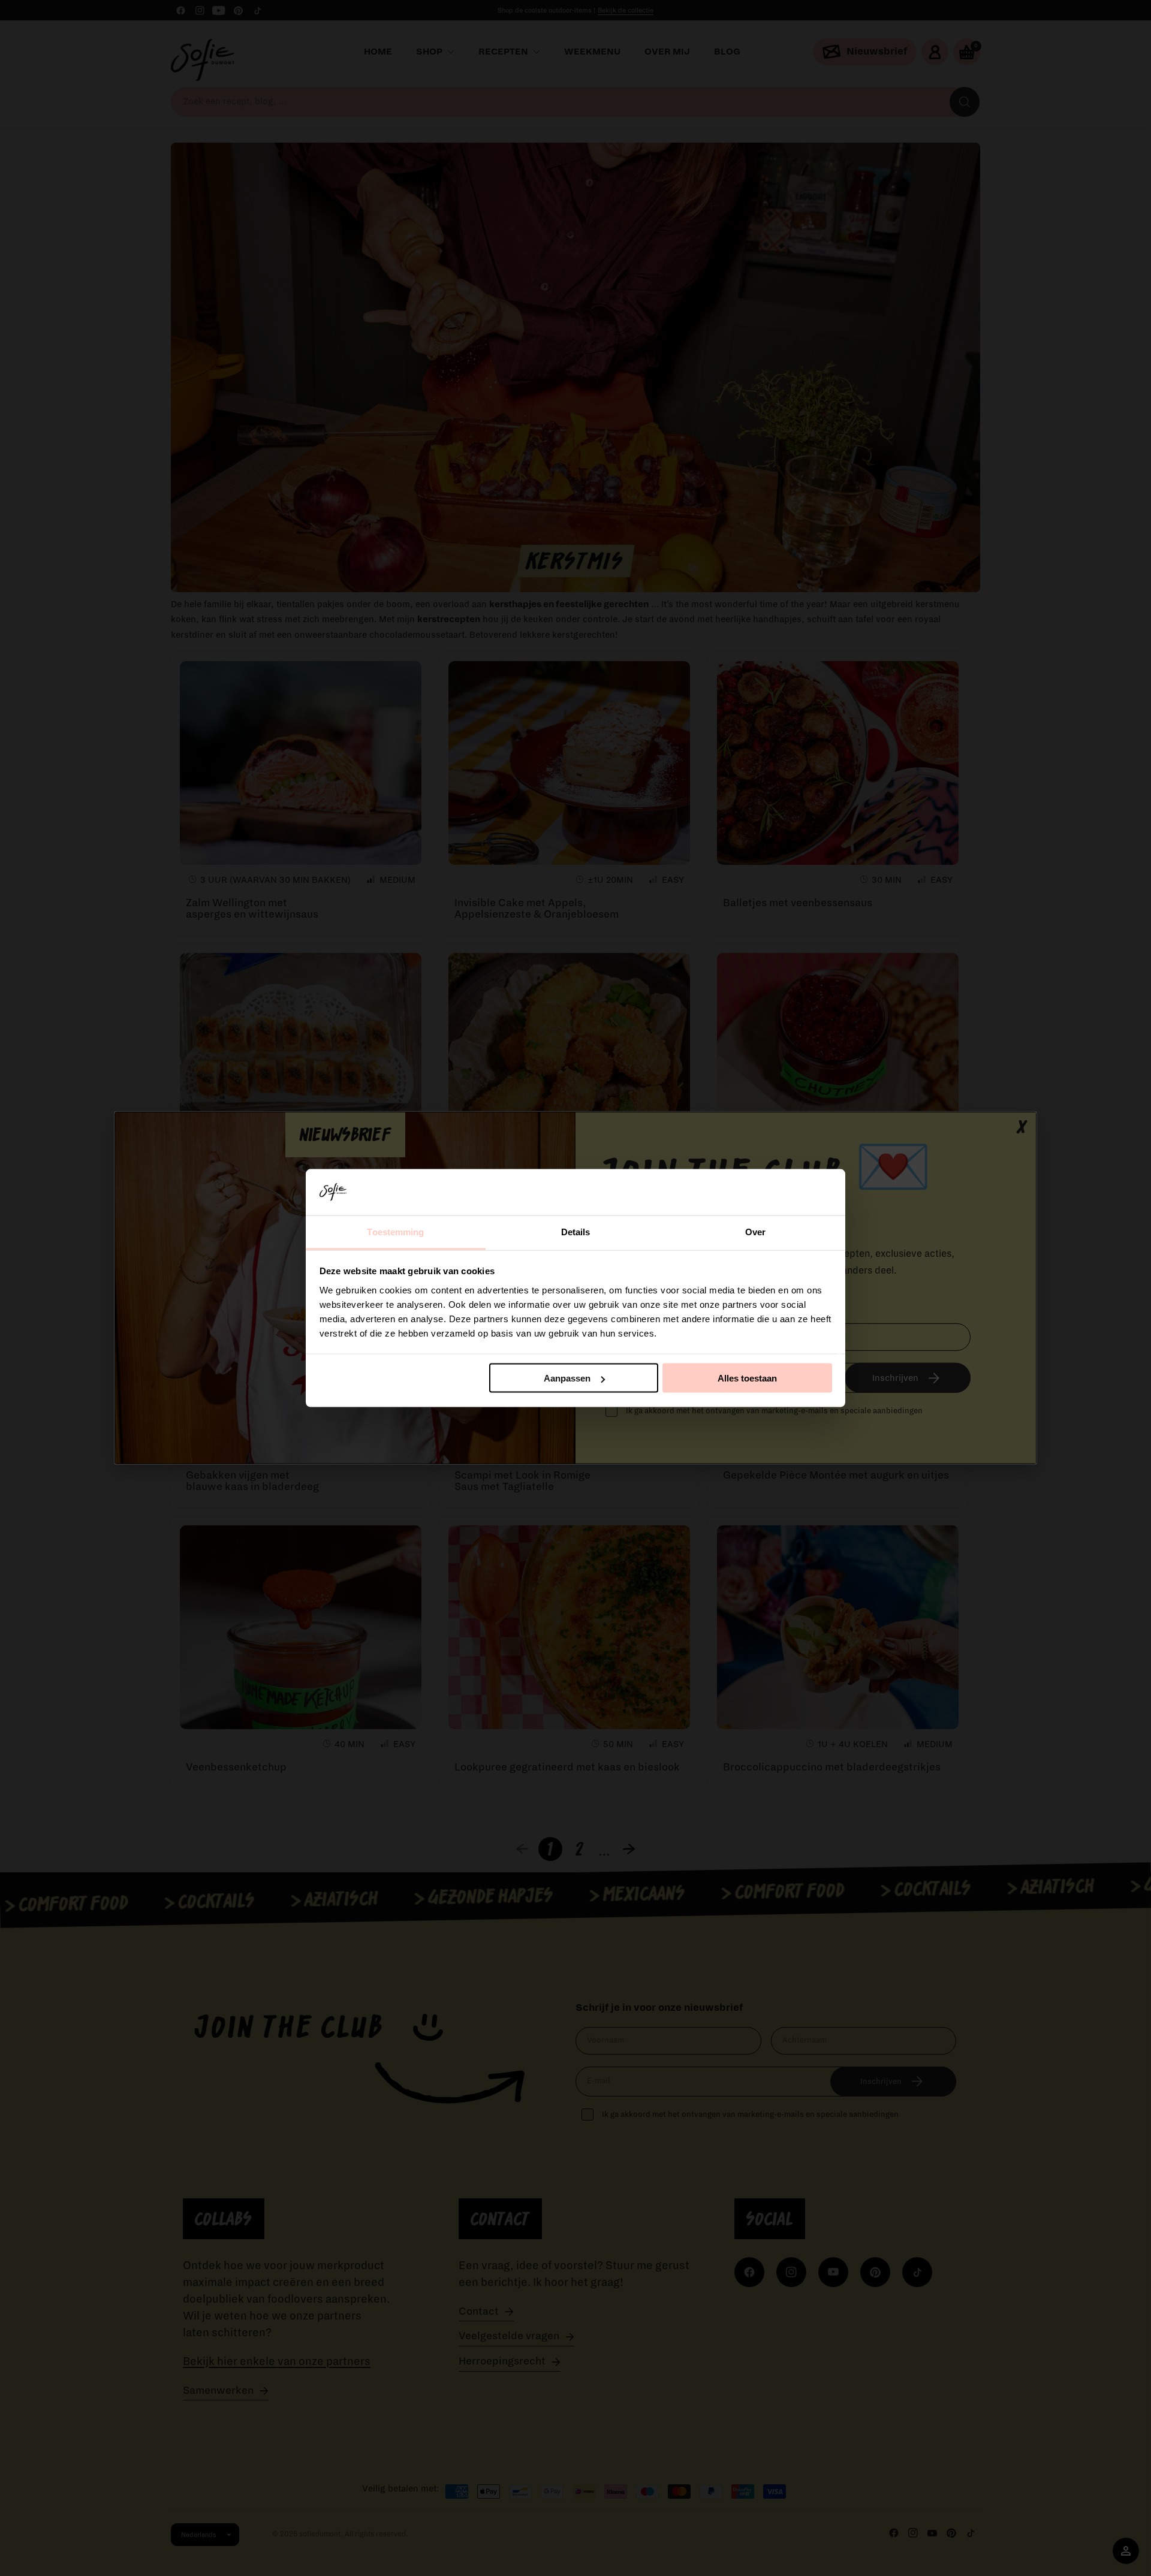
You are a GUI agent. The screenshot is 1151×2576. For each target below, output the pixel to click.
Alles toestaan (747, 1378)
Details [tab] (576, 1231)
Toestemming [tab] (395, 1231)
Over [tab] (755, 1231)
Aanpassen (567, 1378)
